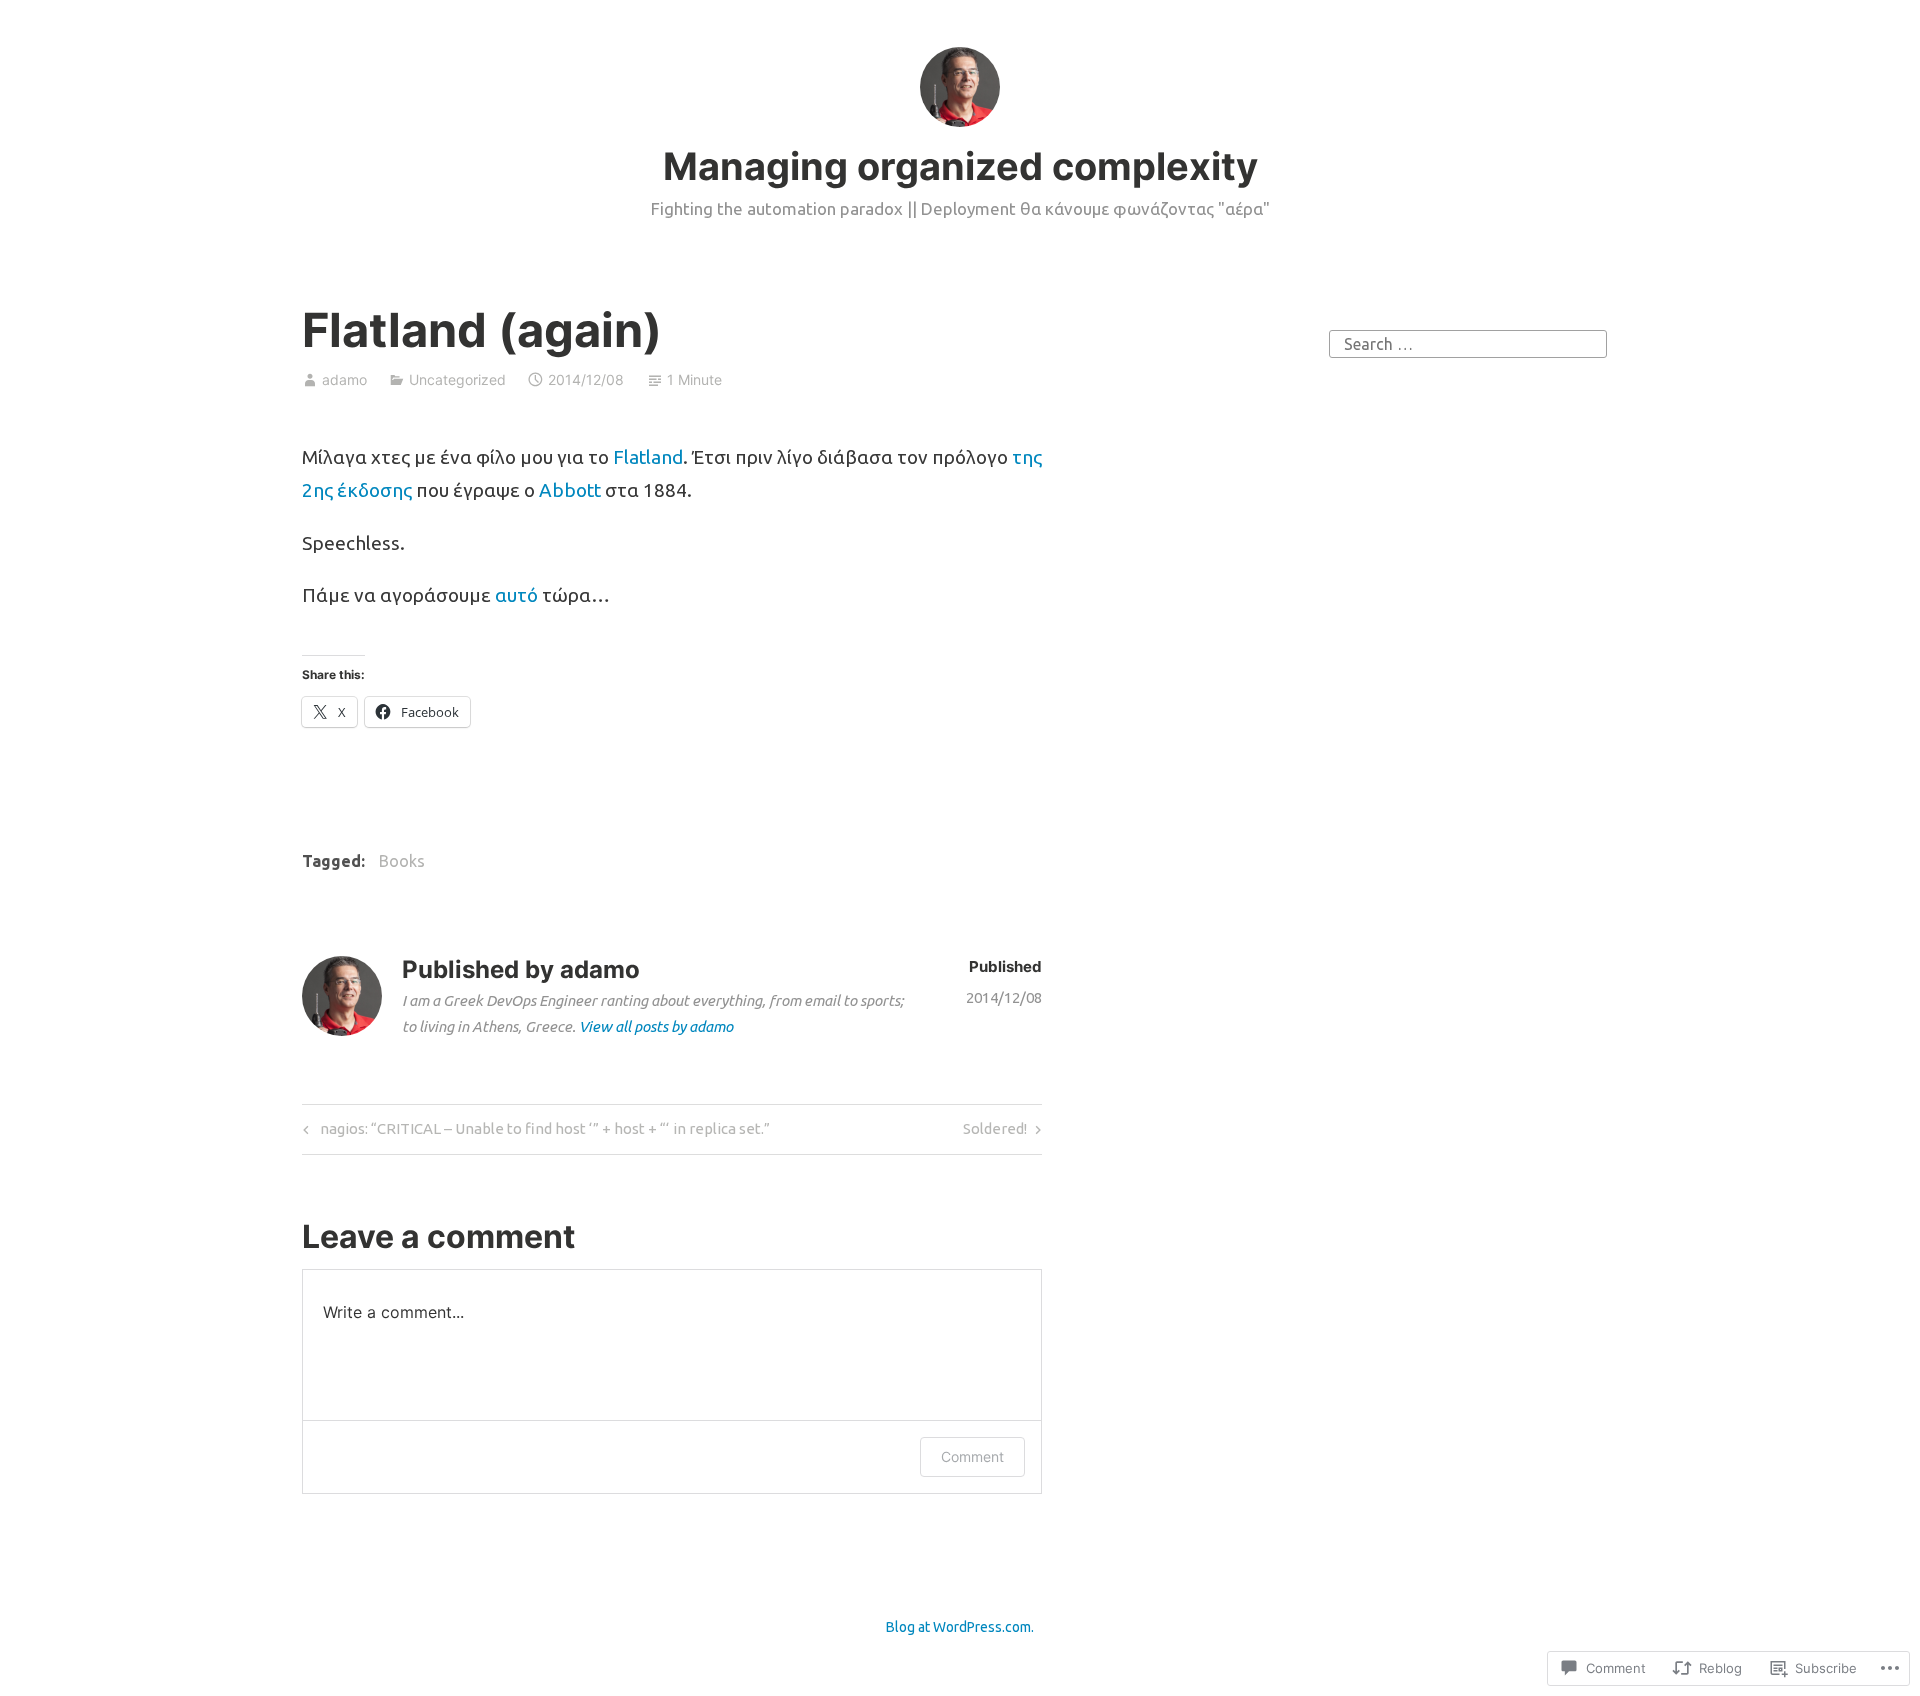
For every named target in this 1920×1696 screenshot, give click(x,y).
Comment (972, 1456)
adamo (344, 379)
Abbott (570, 490)
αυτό (516, 595)
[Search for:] (1468, 342)
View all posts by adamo (656, 1026)
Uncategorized (457, 379)
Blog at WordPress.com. (960, 1627)
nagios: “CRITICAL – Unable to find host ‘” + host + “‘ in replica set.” (533, 1133)
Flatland (648, 457)
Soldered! (995, 1133)
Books (402, 861)
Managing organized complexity (960, 166)
